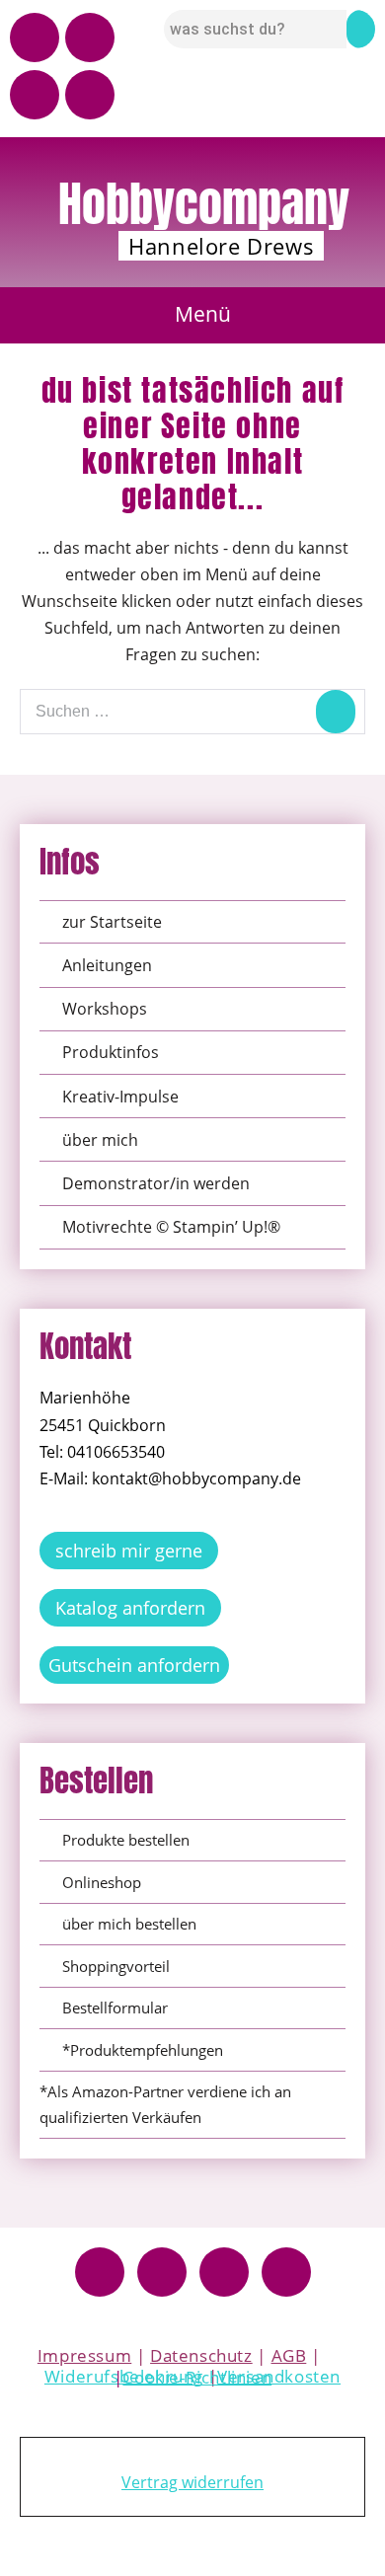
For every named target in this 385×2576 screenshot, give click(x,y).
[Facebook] (100, 2272)
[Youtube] (35, 38)
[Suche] (336, 712)
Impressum (84, 2355)
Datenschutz (201, 2355)
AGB (289, 2355)
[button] (193, 315)
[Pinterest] (35, 95)
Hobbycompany (204, 204)
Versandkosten (279, 2376)
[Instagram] (90, 38)
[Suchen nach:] (192, 711)
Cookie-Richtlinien (197, 2377)
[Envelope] (90, 95)
